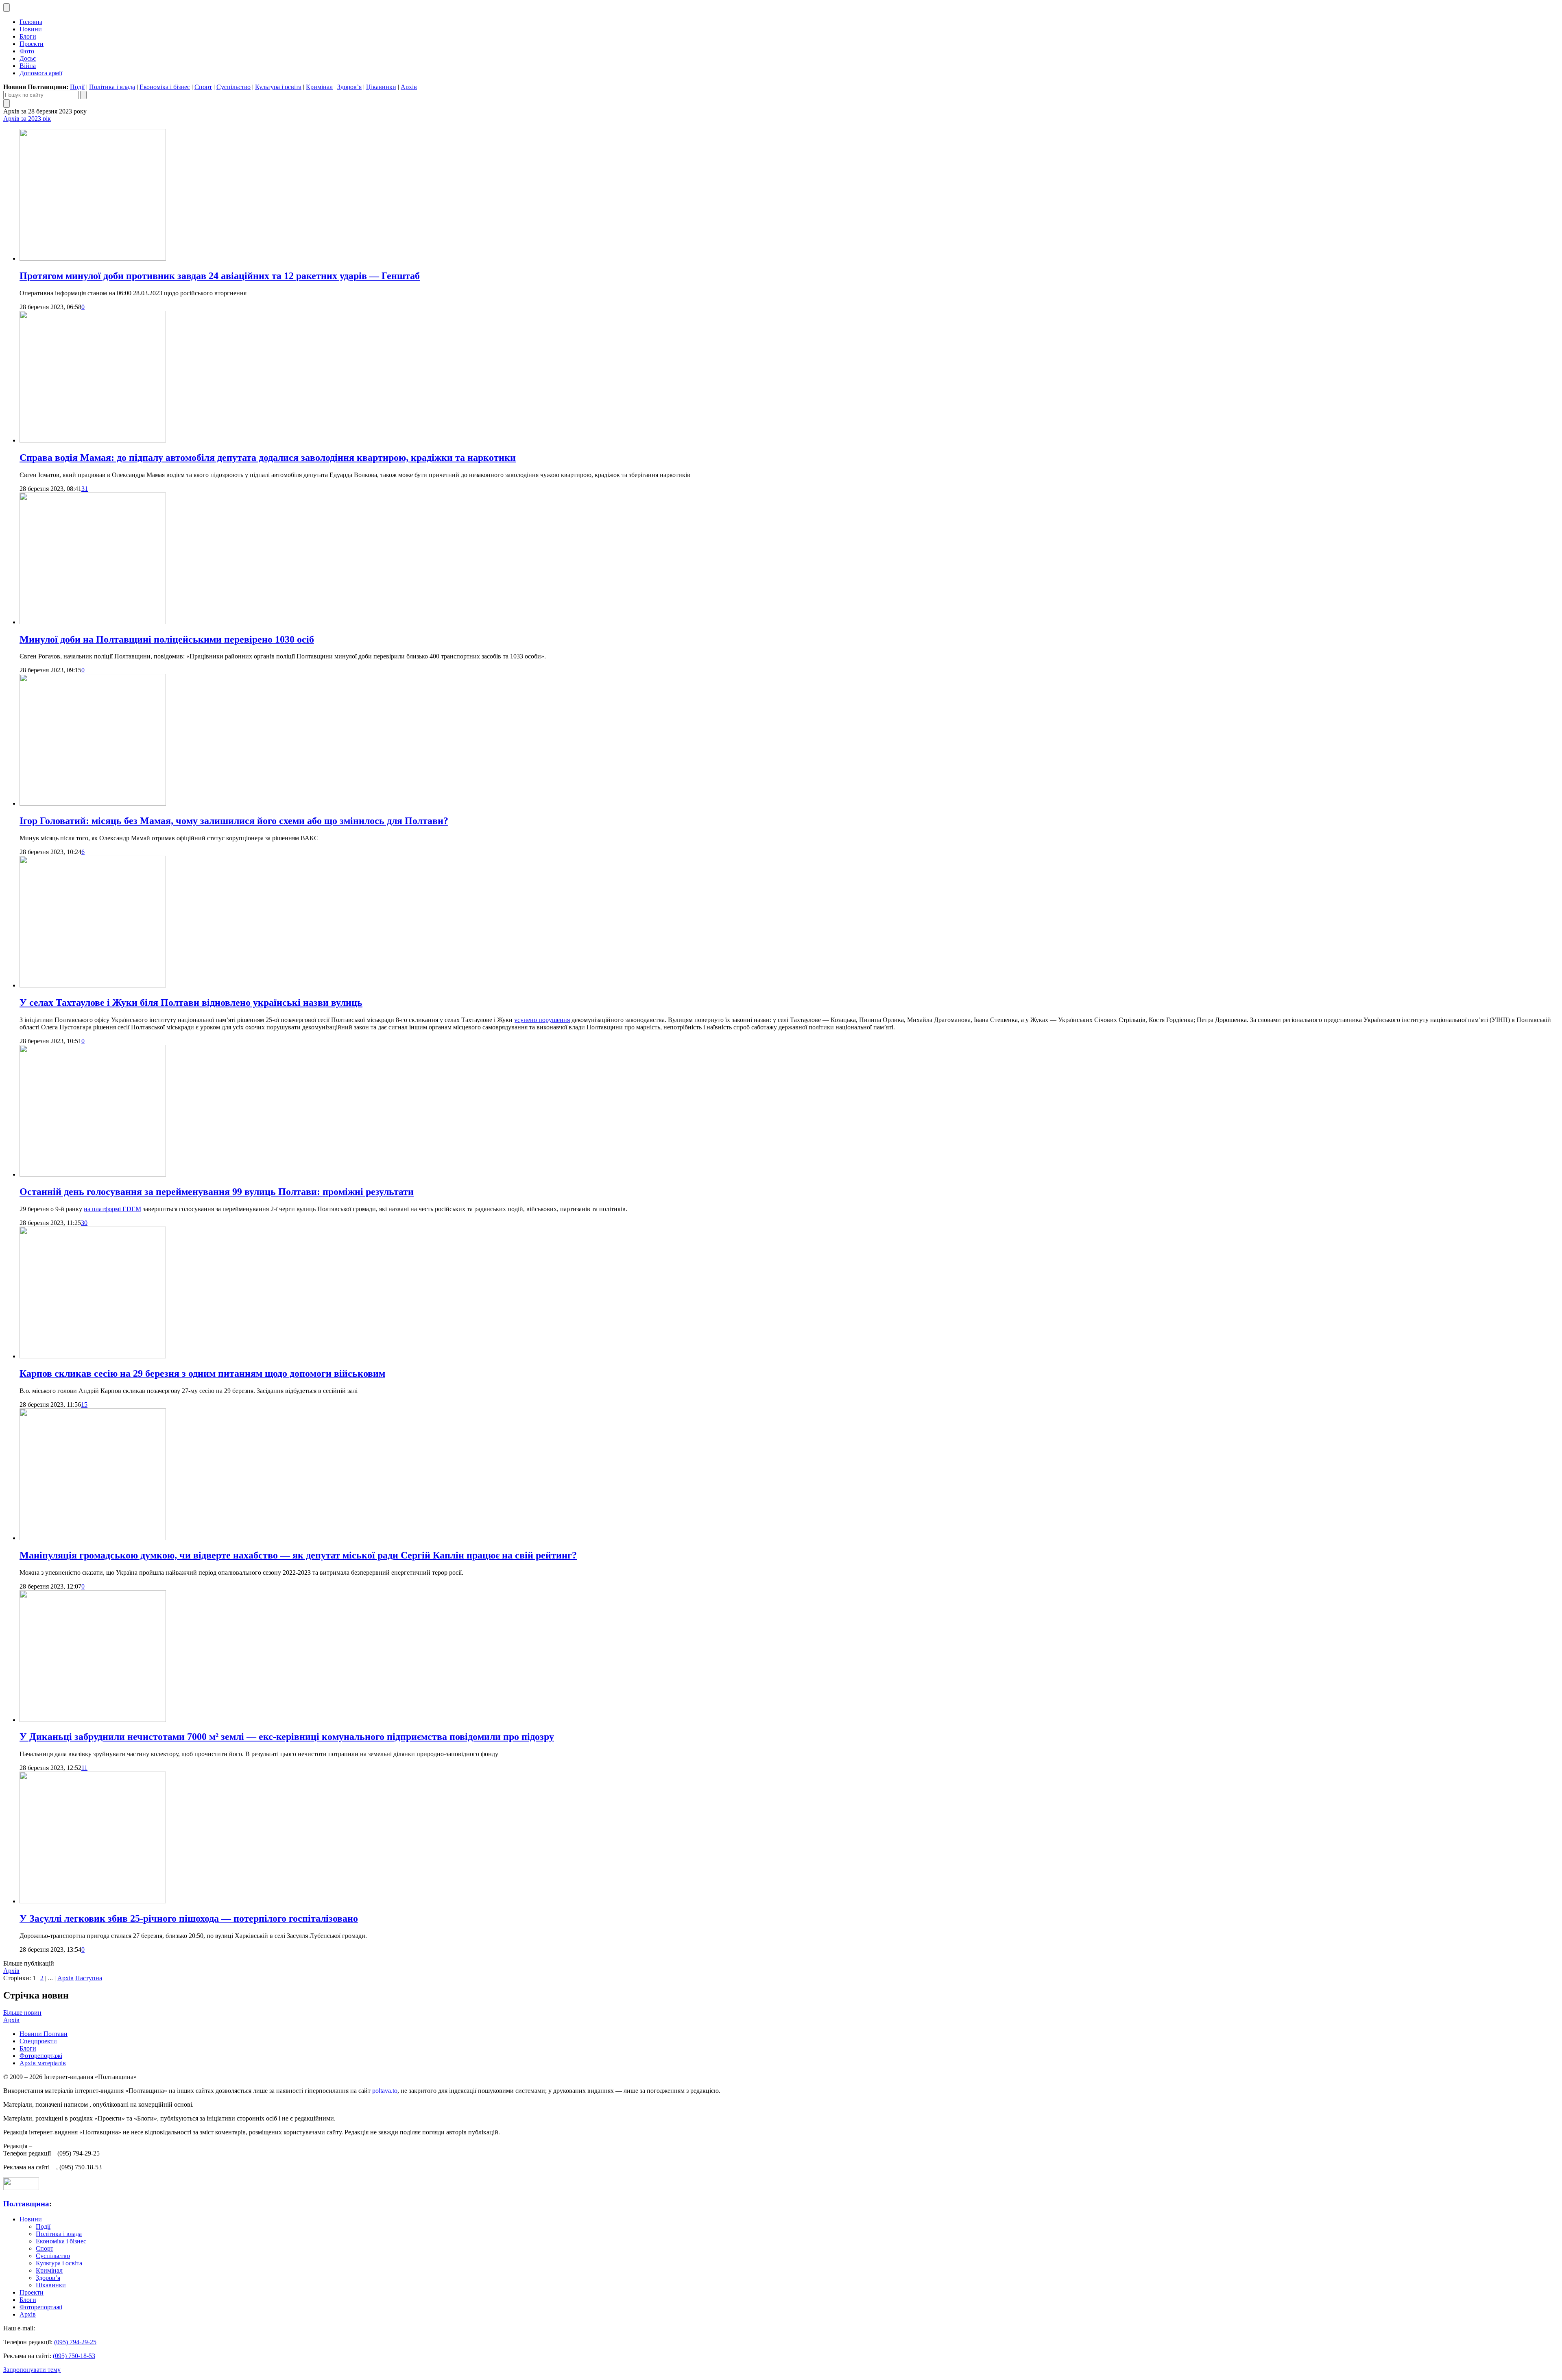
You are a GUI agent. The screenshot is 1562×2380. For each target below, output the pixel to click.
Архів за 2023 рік (27, 119)
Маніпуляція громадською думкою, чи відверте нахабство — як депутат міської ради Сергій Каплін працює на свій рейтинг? (298, 1555)
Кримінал (319, 87)
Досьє (28, 58)
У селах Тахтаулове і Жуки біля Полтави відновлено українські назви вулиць (191, 1003)
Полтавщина (26, 2204)
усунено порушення (542, 1020)
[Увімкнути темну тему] (7, 8)
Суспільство (233, 87)
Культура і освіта (278, 87)
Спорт (203, 87)
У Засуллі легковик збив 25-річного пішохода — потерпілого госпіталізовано (189, 1918)
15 (84, 1405)
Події (77, 87)
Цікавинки (381, 87)
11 (84, 1768)
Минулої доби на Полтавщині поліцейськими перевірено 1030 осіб (167, 639)
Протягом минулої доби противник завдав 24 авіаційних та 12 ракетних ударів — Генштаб (220, 276)
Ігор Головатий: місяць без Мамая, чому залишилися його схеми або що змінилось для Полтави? (234, 821)
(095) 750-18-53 (74, 2356)
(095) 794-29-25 (75, 2342)
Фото (27, 51)
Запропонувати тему (32, 2370)
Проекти (32, 44)
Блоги (28, 36)
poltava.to (385, 2091)
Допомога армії (41, 73)
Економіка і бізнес (165, 87)
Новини (31, 29)
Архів (409, 87)
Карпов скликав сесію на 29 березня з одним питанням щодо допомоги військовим (202, 1373)
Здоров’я (349, 87)
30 (84, 1223)
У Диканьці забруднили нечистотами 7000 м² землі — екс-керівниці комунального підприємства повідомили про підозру (287, 1737)
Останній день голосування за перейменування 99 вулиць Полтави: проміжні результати (217, 1192)
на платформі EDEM (112, 1209)
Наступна (89, 1978)
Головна (31, 22)
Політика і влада (112, 87)
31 (85, 489)
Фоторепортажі (41, 2056)
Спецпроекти (38, 2041)
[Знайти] (83, 95)
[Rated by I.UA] (21, 2188)
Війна (28, 66)
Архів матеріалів (43, 2063)
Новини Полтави (44, 2034)
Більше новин (22, 2013)
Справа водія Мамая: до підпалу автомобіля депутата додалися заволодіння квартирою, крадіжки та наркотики (268, 458)
